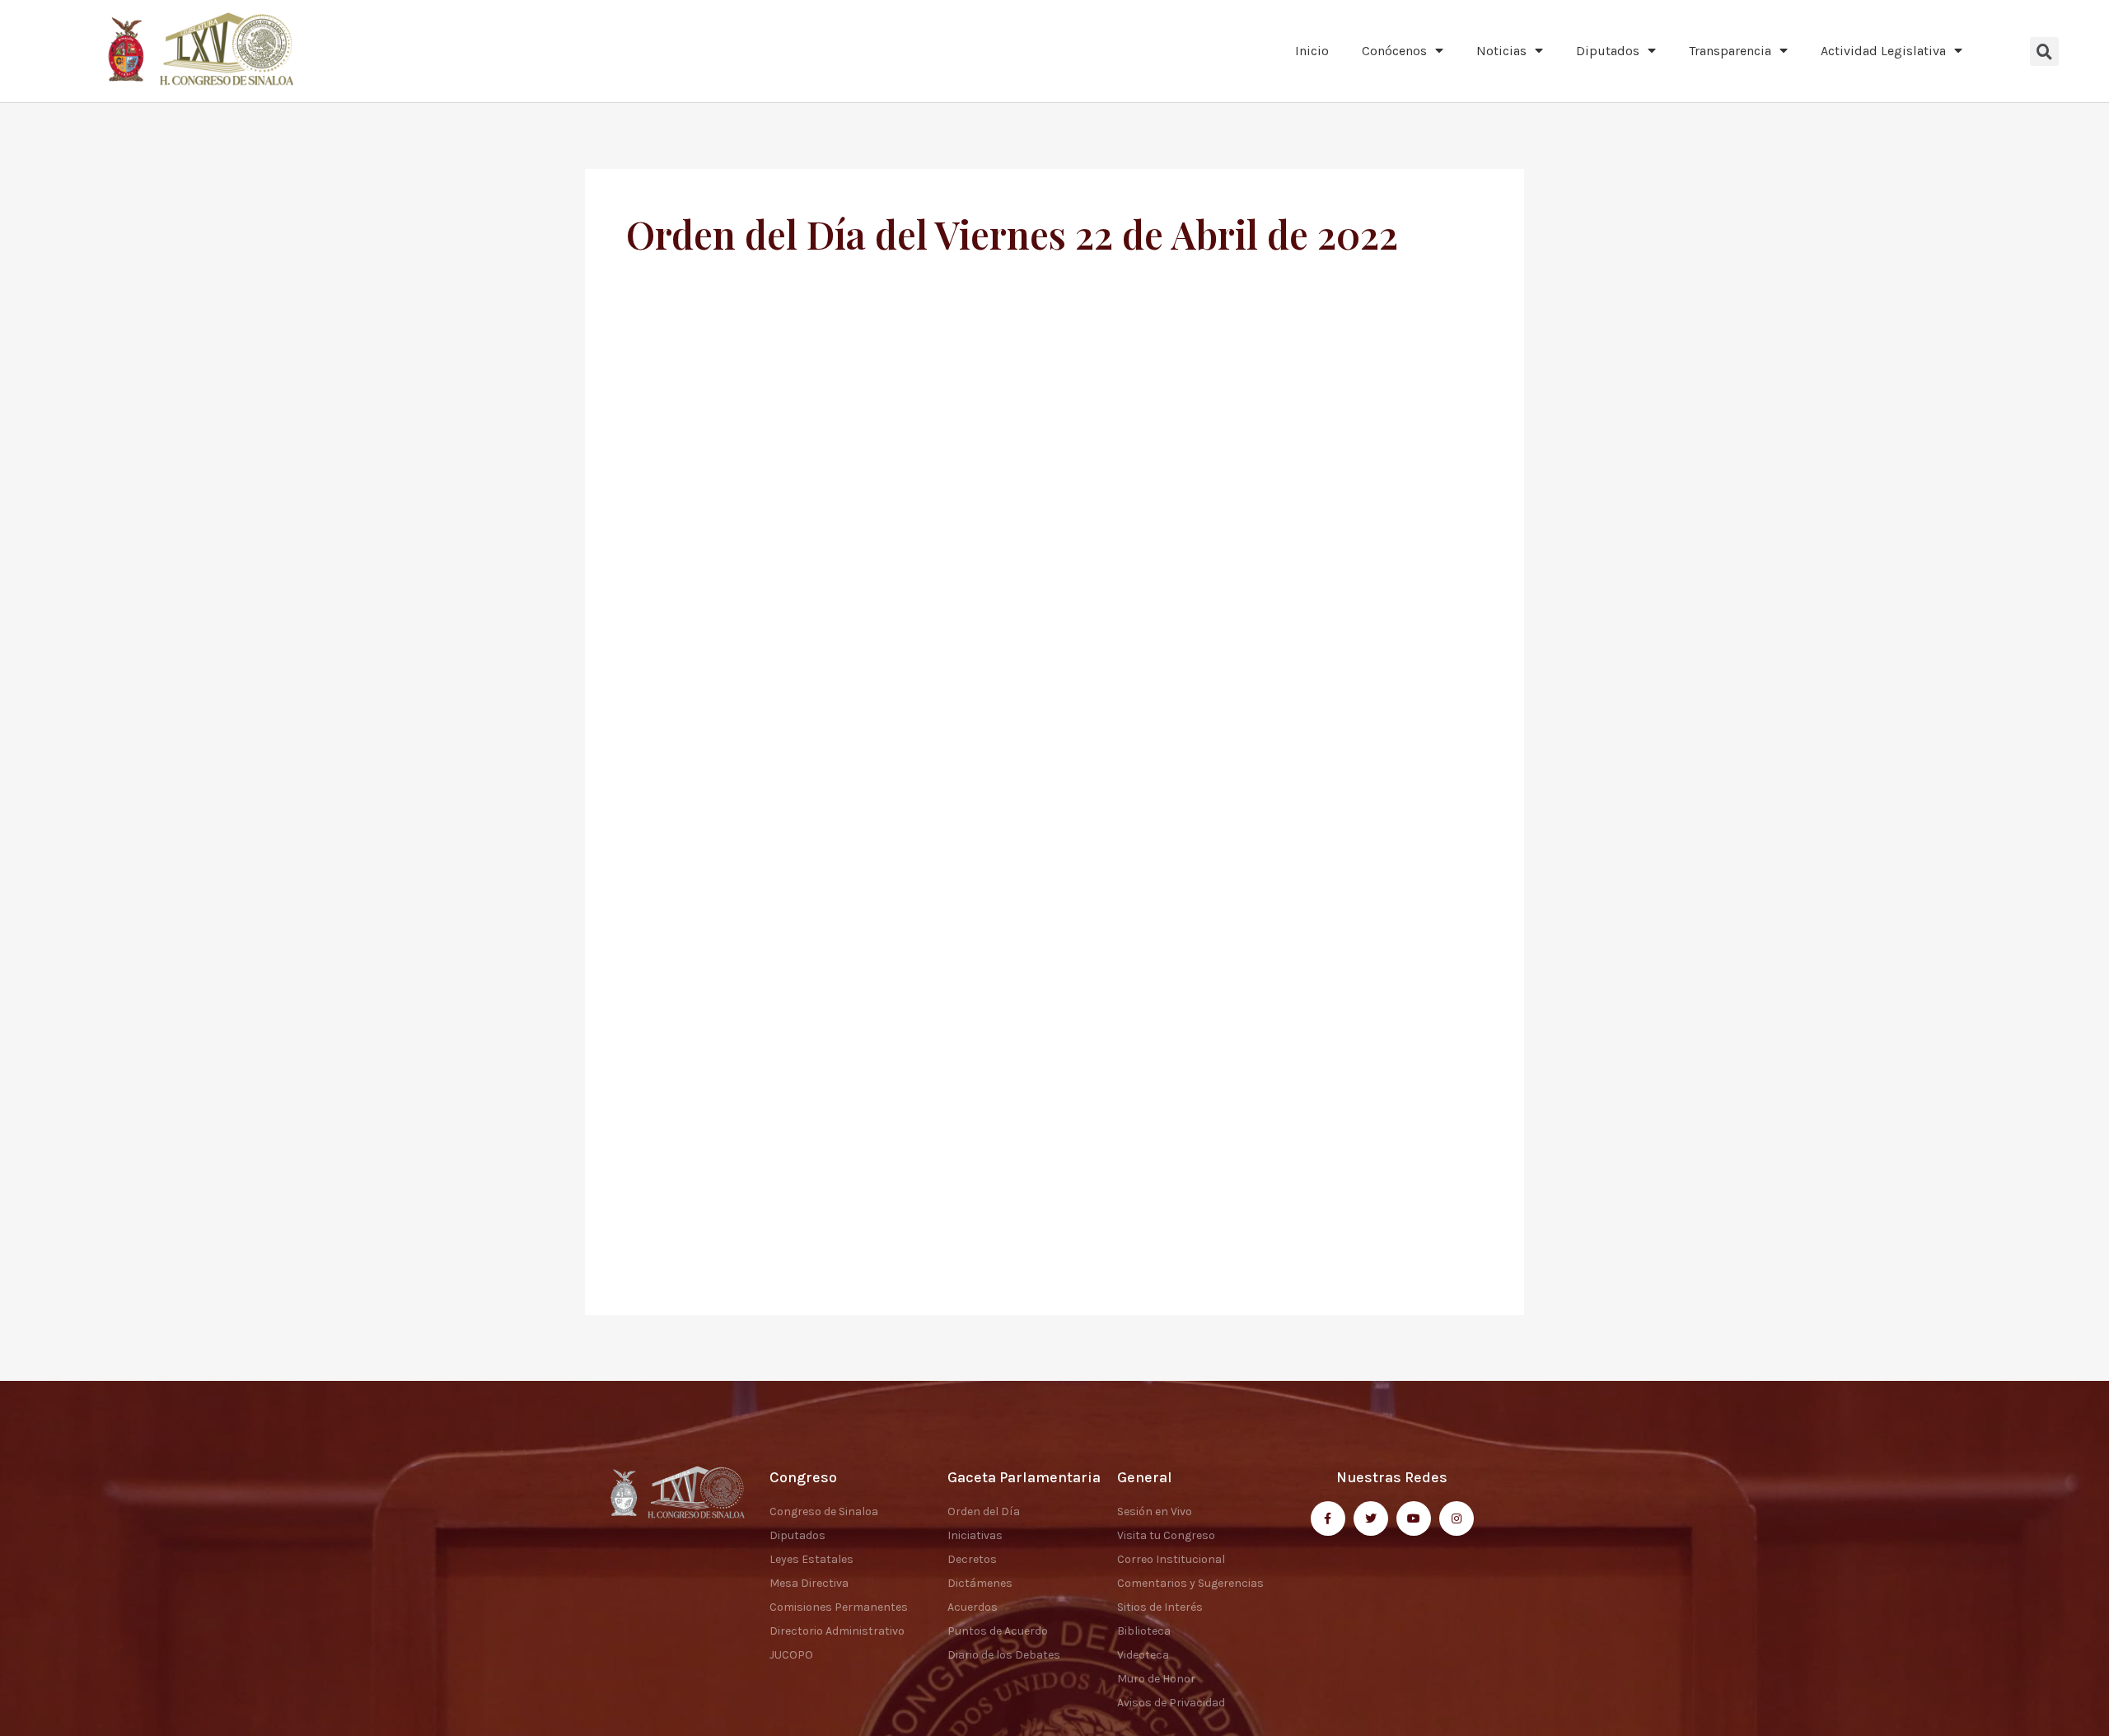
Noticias (1501, 51)
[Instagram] (1457, 1518)
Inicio (1312, 51)
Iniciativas (975, 1535)
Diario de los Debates (1004, 1655)
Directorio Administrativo (837, 1631)
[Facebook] (1328, 1518)
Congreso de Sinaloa (824, 1511)
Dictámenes (980, 1583)
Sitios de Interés (1160, 1607)
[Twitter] (1371, 1518)
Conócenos (1394, 51)
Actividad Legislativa (1883, 51)
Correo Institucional (1171, 1559)
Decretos (972, 1559)
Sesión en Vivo (1155, 1511)
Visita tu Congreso (1166, 1535)
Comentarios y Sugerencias (1190, 1583)
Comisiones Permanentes (839, 1607)
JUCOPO (791, 1655)
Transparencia (1730, 51)
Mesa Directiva (809, 1583)
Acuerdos (973, 1607)
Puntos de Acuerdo (998, 1631)
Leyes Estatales (811, 1559)
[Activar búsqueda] (2044, 51)
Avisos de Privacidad (1171, 1703)
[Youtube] (1414, 1518)
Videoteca (1143, 1655)
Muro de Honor (1156, 1679)
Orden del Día (984, 1511)
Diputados (1608, 51)
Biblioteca (1144, 1631)
